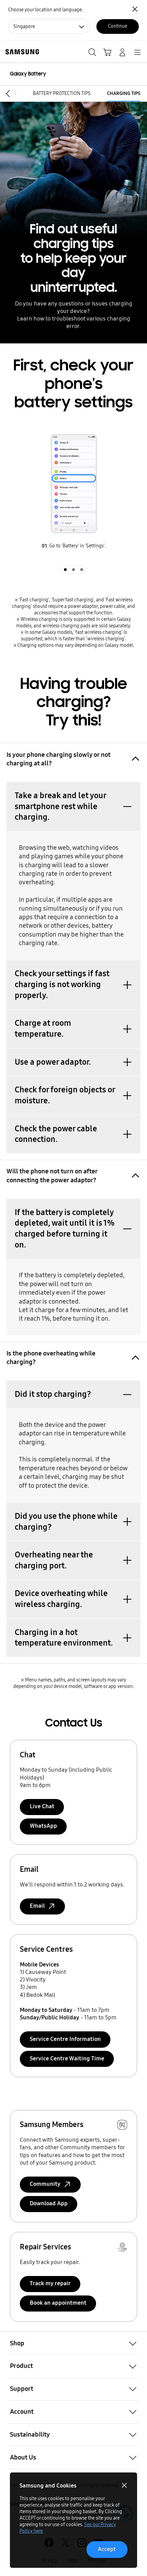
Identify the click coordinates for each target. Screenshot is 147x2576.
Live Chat (42, 1806)
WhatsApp (43, 1826)
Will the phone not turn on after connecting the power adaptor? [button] (52, 1175)
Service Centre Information (65, 2039)
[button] (6, 93)
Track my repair (50, 2283)
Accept (107, 2549)
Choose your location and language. (45, 10)
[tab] (65, 570)
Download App (49, 2203)
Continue (118, 26)
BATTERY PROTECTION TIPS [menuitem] (62, 93)
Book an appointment (58, 2303)
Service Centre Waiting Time (67, 2059)
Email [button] (37, 1906)
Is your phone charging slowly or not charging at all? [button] (58, 759)
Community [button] (45, 2184)
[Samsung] (21, 52)
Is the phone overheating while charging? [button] (51, 1358)
